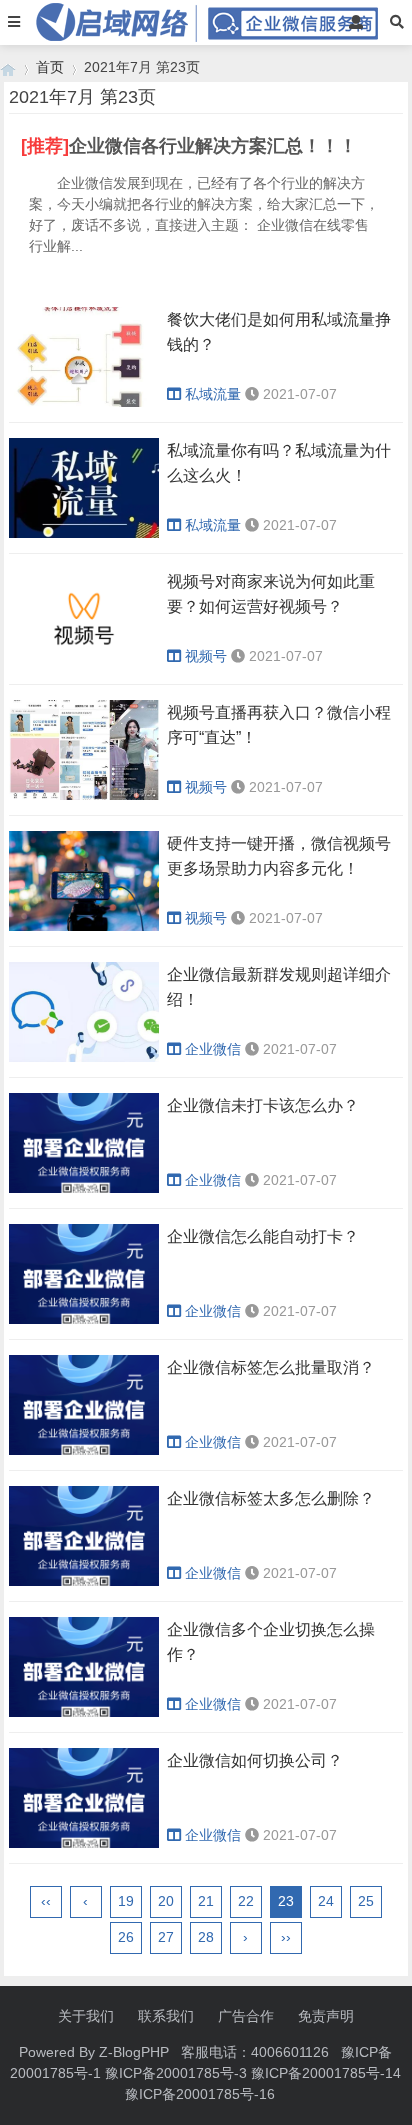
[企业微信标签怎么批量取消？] (84, 1450)
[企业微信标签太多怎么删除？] (84, 1581)
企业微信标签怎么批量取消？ (271, 1367)
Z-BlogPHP (134, 2052)
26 (126, 1937)
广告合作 (246, 2016)
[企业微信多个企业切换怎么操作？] (84, 1712)
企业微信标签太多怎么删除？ (271, 1498)
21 (206, 1901)
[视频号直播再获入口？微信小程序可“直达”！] (84, 795)
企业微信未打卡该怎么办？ (263, 1105)
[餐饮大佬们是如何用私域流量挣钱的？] (84, 402)
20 (166, 1901)
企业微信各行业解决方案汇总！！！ (213, 146)
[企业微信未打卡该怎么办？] (84, 1188)
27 (166, 1937)
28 (206, 1937)
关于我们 (86, 2016)
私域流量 (213, 394)
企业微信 (213, 1049)
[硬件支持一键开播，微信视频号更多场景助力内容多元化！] (84, 926)
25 (366, 1901)
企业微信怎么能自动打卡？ (263, 1236)
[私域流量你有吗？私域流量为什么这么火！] (84, 533)
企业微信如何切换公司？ (255, 1760)
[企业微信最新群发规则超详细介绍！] (84, 1057)
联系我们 (166, 2016)
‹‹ (46, 1901)
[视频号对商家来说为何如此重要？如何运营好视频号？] (84, 664)
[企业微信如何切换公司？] (84, 1843)
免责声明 (326, 2016)
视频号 (206, 656)
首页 (50, 67)
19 (126, 1901)
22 (246, 1901)
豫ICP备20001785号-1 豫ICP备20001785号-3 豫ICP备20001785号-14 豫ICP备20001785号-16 (205, 2073)
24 (326, 1901)
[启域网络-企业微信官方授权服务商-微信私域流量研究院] (8, 67)
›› (286, 1937)
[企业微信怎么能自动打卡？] (84, 1319)
